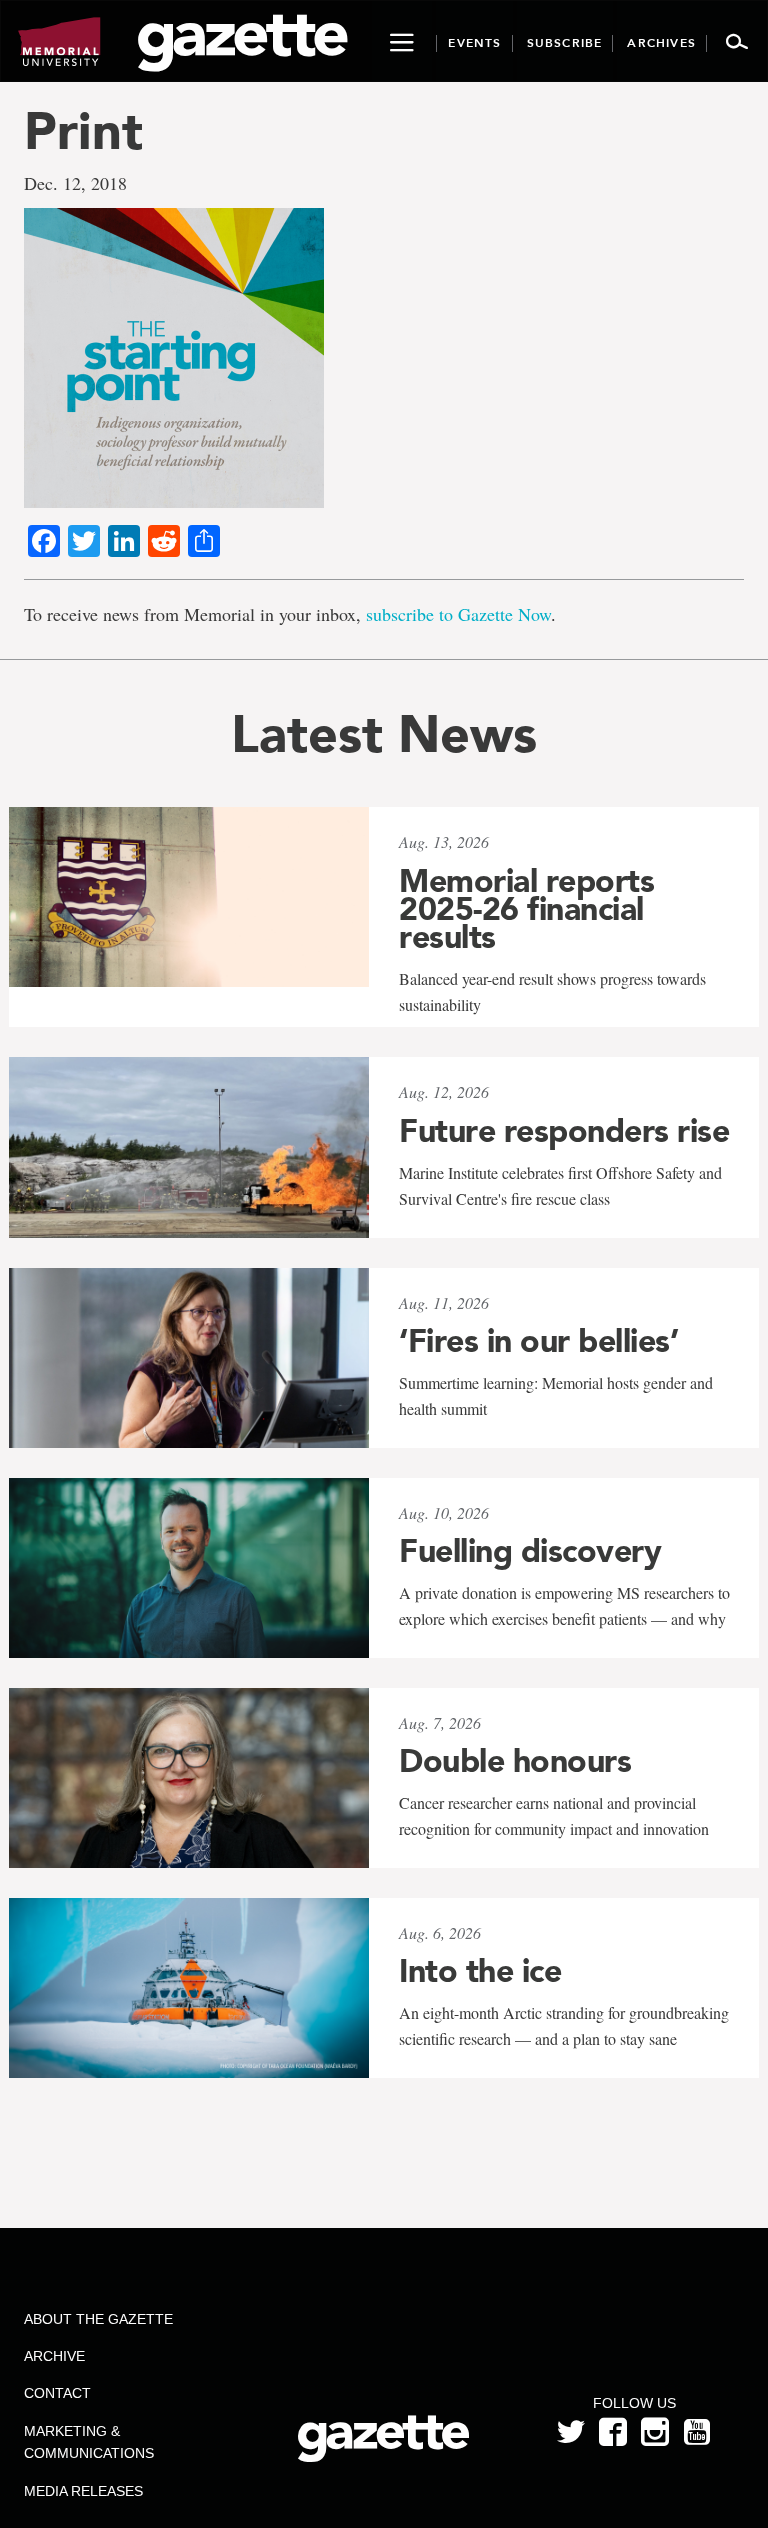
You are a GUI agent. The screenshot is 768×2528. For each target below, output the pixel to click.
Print (83, 130)
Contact (57, 2393)
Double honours (515, 1761)
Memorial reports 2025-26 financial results (526, 909)
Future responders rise (564, 1131)
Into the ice (480, 1971)
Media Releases (83, 2491)
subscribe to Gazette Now (458, 614)
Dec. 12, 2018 (75, 183)
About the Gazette (98, 2319)
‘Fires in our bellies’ (538, 1341)
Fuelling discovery (530, 1551)
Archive (54, 2356)
